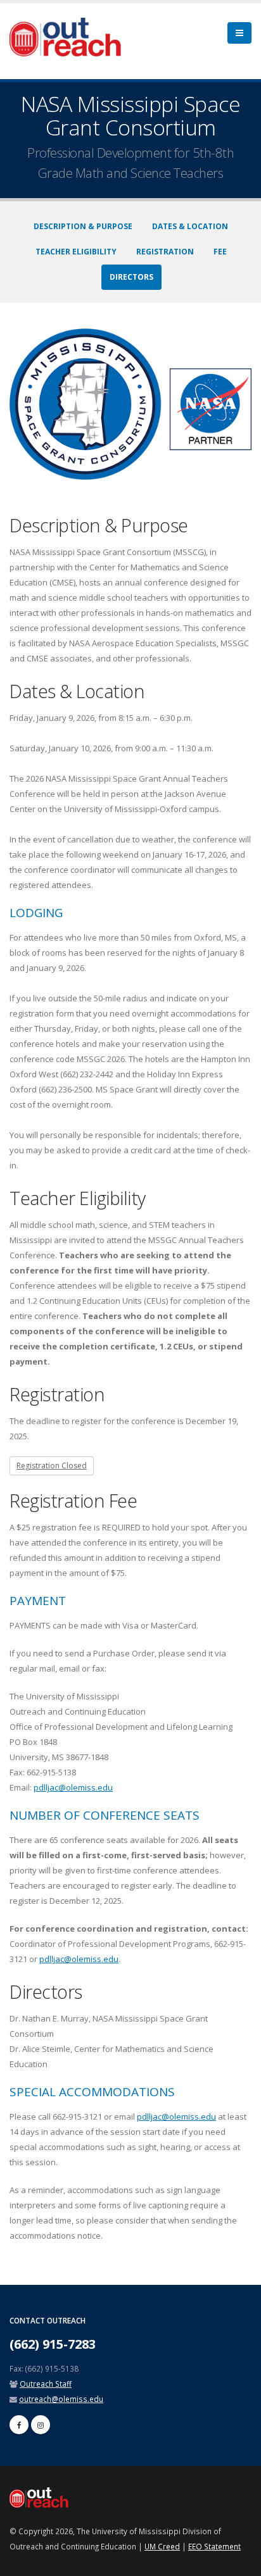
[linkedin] (41, 2425)
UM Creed (162, 2546)
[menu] (239, 33)
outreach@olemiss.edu (61, 2399)
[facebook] (19, 2425)
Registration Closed (52, 1466)
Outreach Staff (46, 2384)
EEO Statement (214, 2546)
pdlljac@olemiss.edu (73, 1787)
